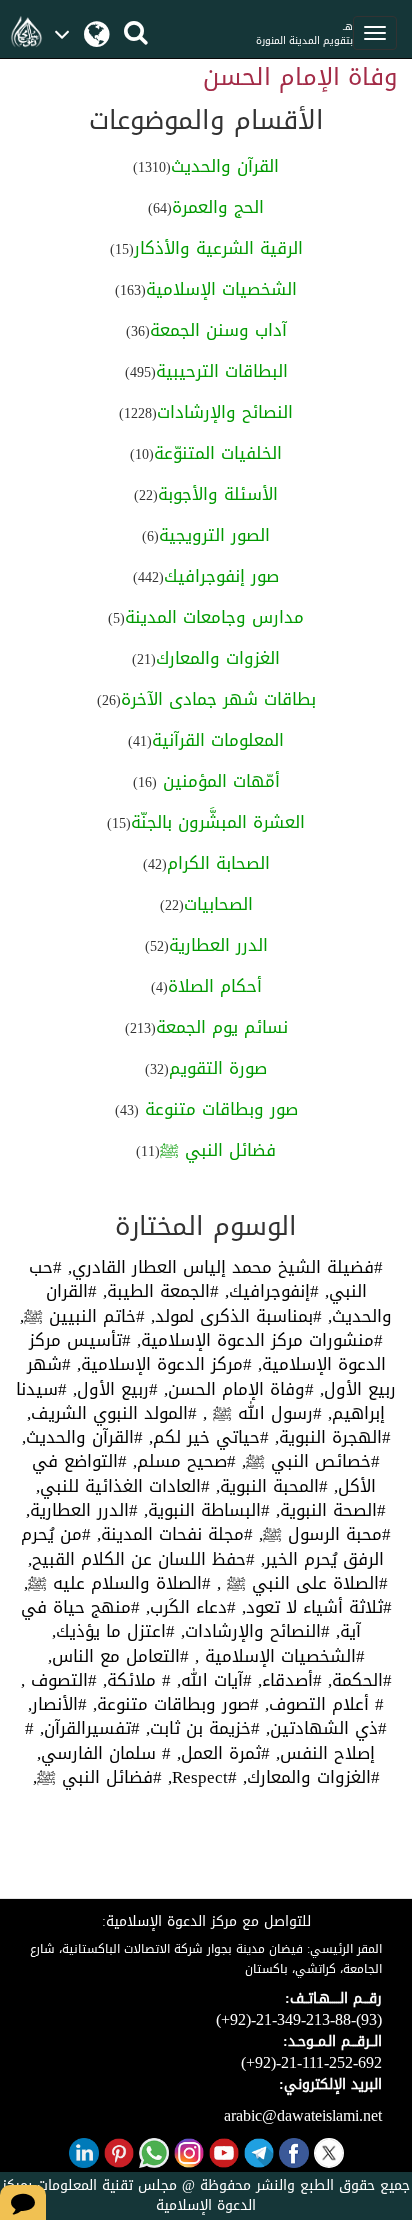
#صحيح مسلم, (181, 1461)
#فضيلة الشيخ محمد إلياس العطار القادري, (222, 1267)
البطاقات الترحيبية (222, 371)
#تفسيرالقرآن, (87, 1728)
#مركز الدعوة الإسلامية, (161, 1364)
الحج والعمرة (218, 207)
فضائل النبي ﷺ (218, 1150)
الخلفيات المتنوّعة (218, 453)
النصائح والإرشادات (225, 412)
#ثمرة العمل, (220, 1753)
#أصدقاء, (287, 1680)
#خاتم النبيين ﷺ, (82, 1316)
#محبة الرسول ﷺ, (322, 1534)
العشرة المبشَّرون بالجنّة (218, 822)
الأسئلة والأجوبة (218, 494)
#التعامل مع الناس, (118, 1656)
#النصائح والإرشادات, (252, 1631)
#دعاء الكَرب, (188, 1607)
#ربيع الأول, (112, 1389)
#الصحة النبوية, (328, 1510)
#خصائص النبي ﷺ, (308, 1461)
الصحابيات (218, 904)
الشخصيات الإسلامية (221, 289)
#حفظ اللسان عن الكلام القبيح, (141, 1559)
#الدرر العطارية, (82, 1510)
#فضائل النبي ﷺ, (97, 1777)
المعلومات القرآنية (218, 740)
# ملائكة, (134, 1680)
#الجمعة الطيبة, (158, 1291)
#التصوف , (59, 1680)
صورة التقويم (218, 1068)
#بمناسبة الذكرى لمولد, (233, 1316)
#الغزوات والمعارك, (308, 1777)
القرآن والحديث (225, 166)
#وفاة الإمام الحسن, (236, 1389)
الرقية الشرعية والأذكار (218, 248)
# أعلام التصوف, (321, 1704)
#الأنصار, (57, 1704)
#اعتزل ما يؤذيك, (113, 1631)
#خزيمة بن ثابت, (200, 1728)
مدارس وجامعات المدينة (214, 617)
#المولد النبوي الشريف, (112, 1413)
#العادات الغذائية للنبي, (123, 1486)
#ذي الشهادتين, (323, 1728)
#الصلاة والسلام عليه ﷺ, (117, 1583)
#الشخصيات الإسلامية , (277, 1656)
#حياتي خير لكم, (206, 1437)
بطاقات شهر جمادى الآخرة (218, 699)
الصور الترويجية (214, 535)
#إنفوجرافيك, (269, 1291)
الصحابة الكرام (218, 863)
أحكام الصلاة (215, 986)
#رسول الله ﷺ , (259, 1413)
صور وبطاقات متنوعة (218, 1109)
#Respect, (199, 1777)
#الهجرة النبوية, (330, 1437)
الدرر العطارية (218, 945)
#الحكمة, (357, 1680)
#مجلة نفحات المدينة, (172, 1534)
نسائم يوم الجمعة (222, 1027)
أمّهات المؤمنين (218, 781)
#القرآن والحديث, (82, 1437)
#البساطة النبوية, (204, 1510)
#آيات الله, (211, 1680)
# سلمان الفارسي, (104, 1753)
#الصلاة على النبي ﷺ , (299, 1583)
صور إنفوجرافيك (221, 576)
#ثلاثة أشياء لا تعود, (314, 1607)
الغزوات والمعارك (218, 658)
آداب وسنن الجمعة (218, 330)
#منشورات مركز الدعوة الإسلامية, (257, 1340)
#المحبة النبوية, (269, 1486)
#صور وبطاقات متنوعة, (173, 1704)
